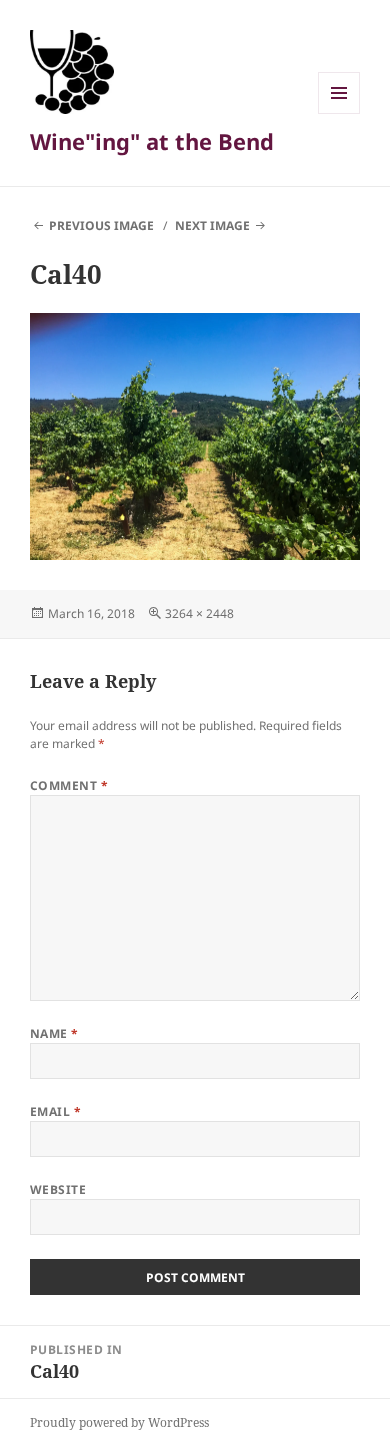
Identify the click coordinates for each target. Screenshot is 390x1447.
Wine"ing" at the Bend (152, 141)
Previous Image (101, 225)
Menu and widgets (339, 113)
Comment (69, 785)
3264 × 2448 (199, 613)
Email (55, 1111)
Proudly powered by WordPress (119, 1422)
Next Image (212, 225)
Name (54, 1033)
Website (58, 1189)
